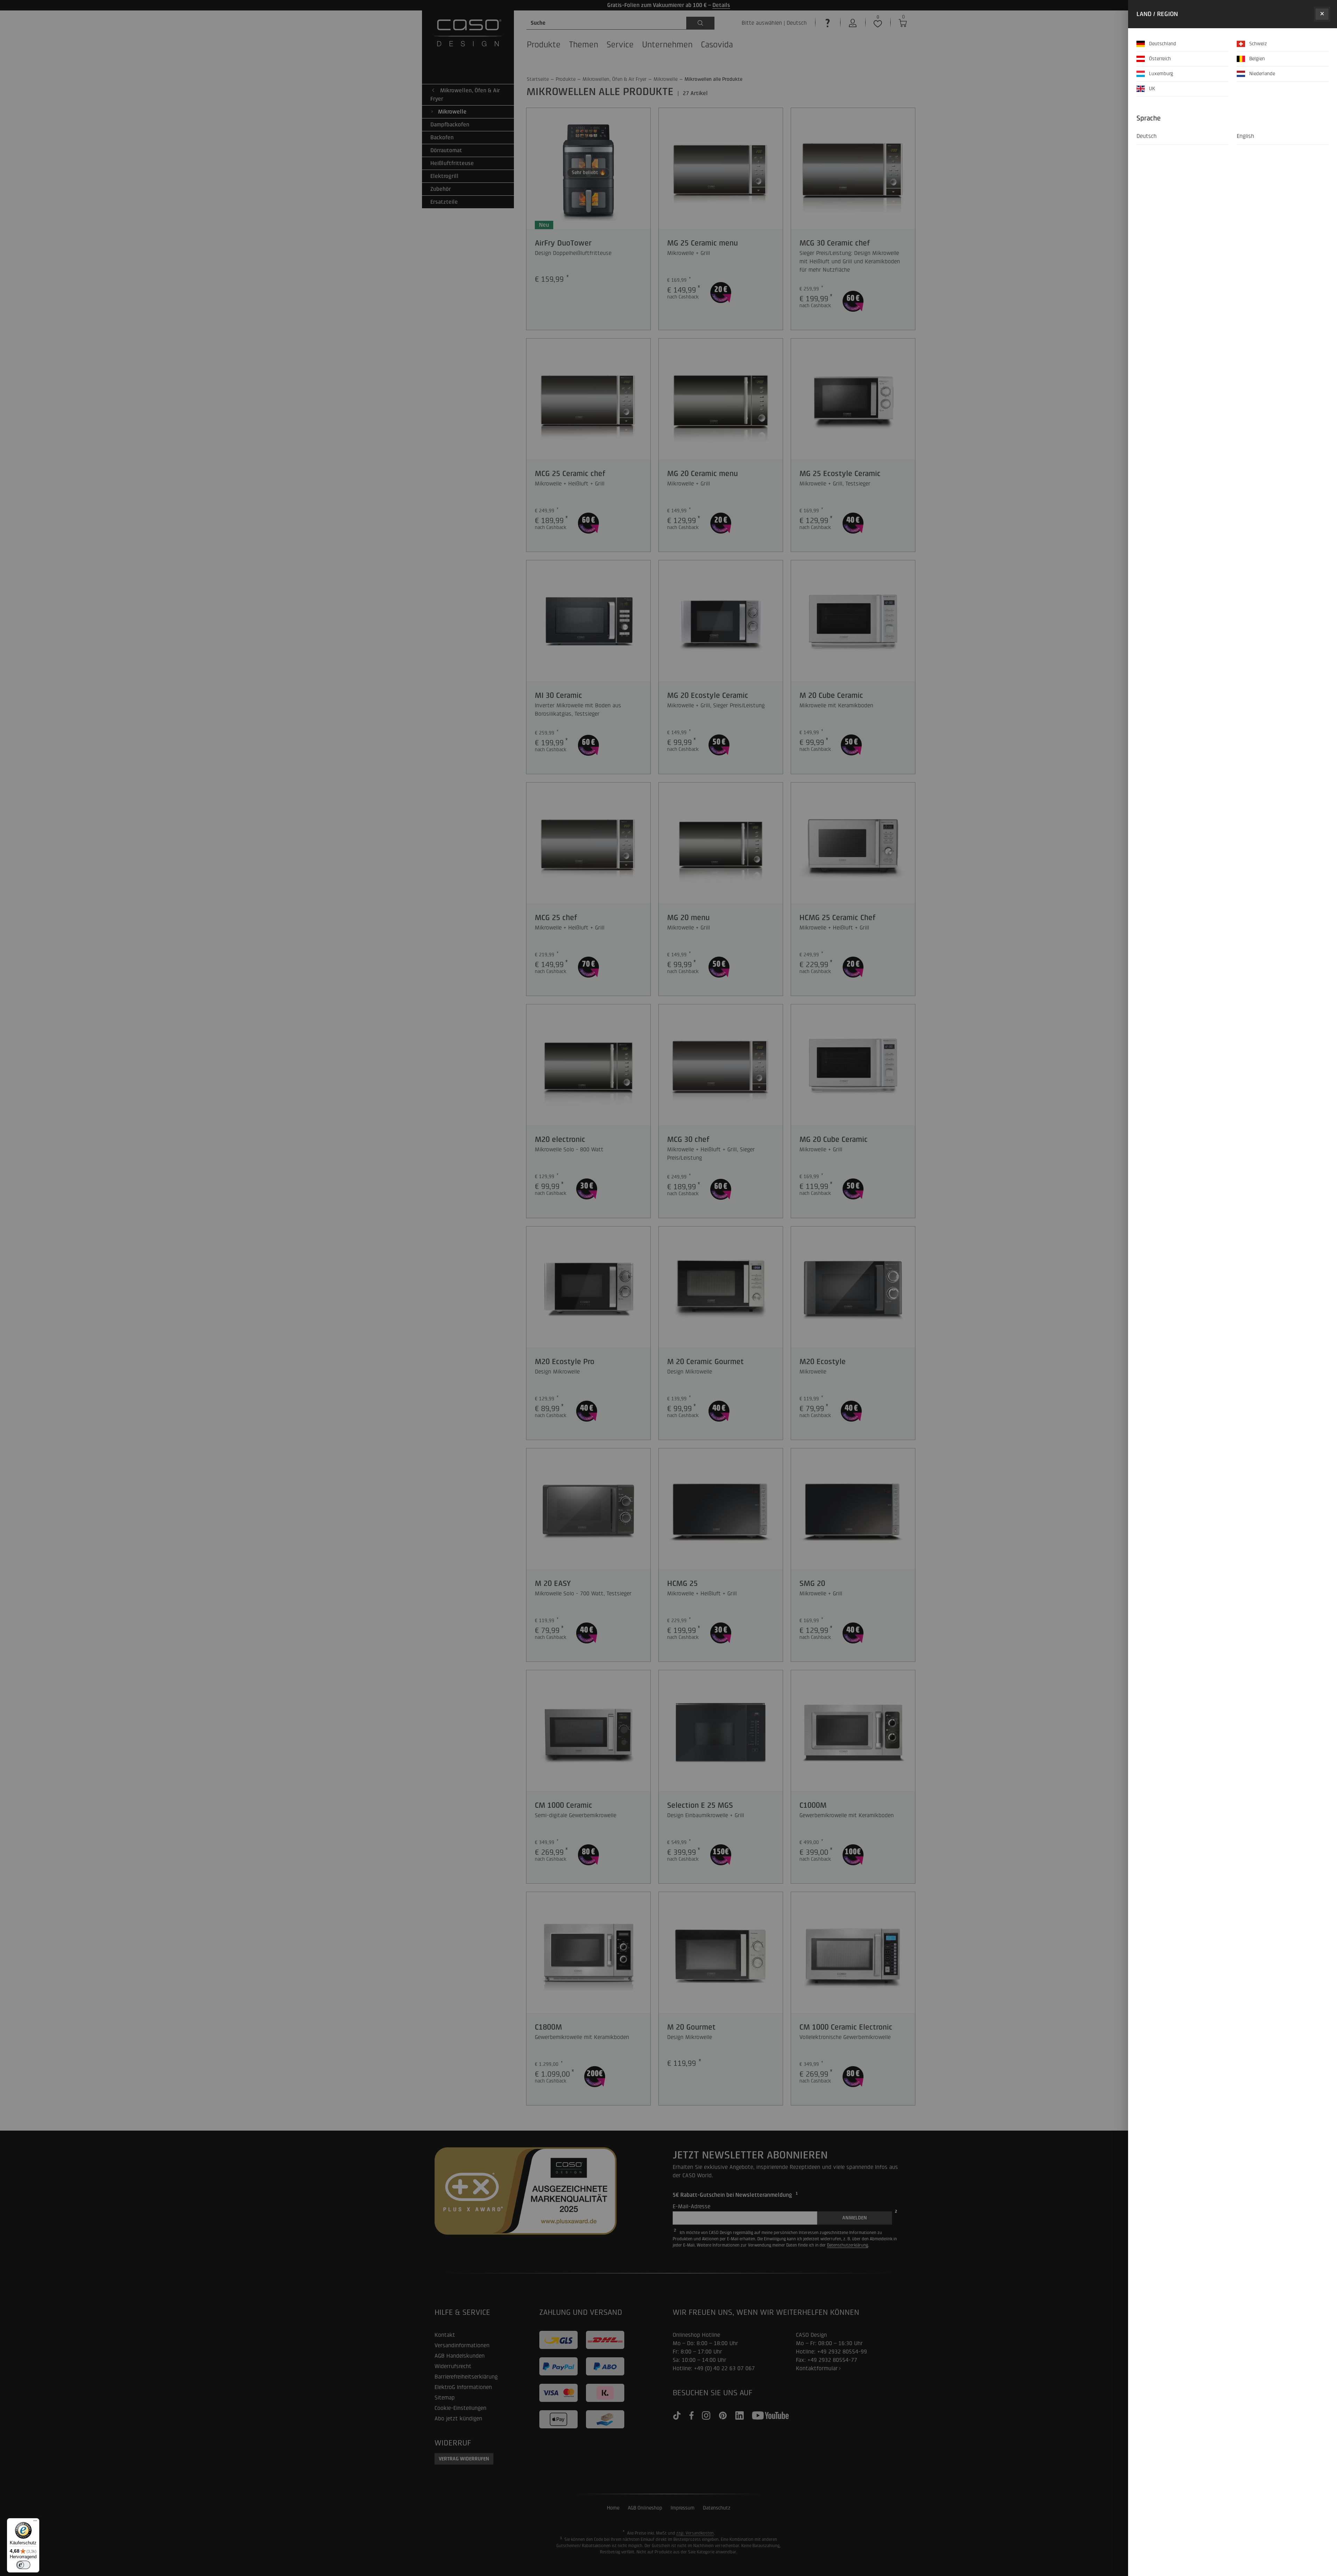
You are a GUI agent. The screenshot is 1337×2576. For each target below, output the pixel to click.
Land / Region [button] (1157, 14)
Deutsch (1147, 136)
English (1245, 136)
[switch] (23, 2565)
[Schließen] (1322, 14)
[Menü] (35, 2522)
